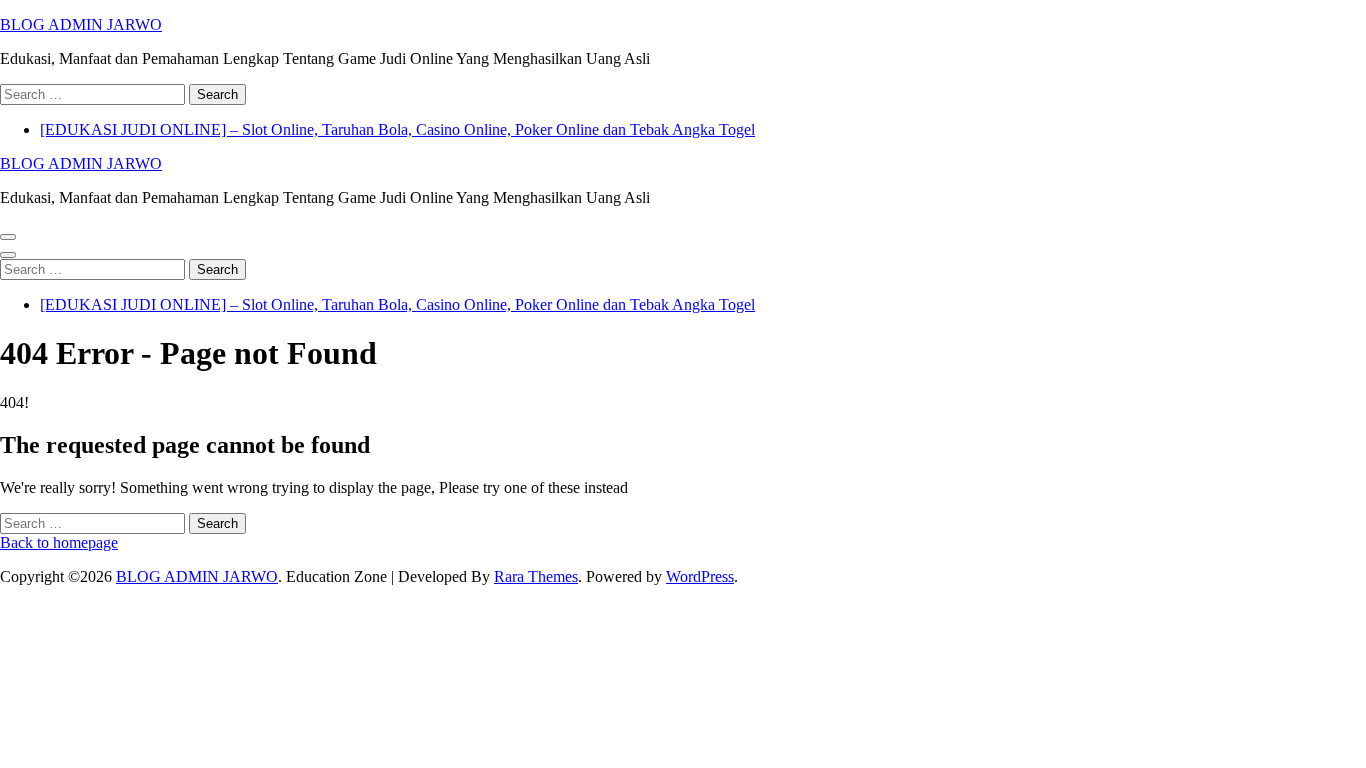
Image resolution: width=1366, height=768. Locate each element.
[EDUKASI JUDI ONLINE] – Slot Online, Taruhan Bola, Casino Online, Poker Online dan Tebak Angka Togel (397, 129)
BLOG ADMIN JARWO (81, 24)
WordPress (700, 576)
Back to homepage (59, 542)
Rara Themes (536, 576)
